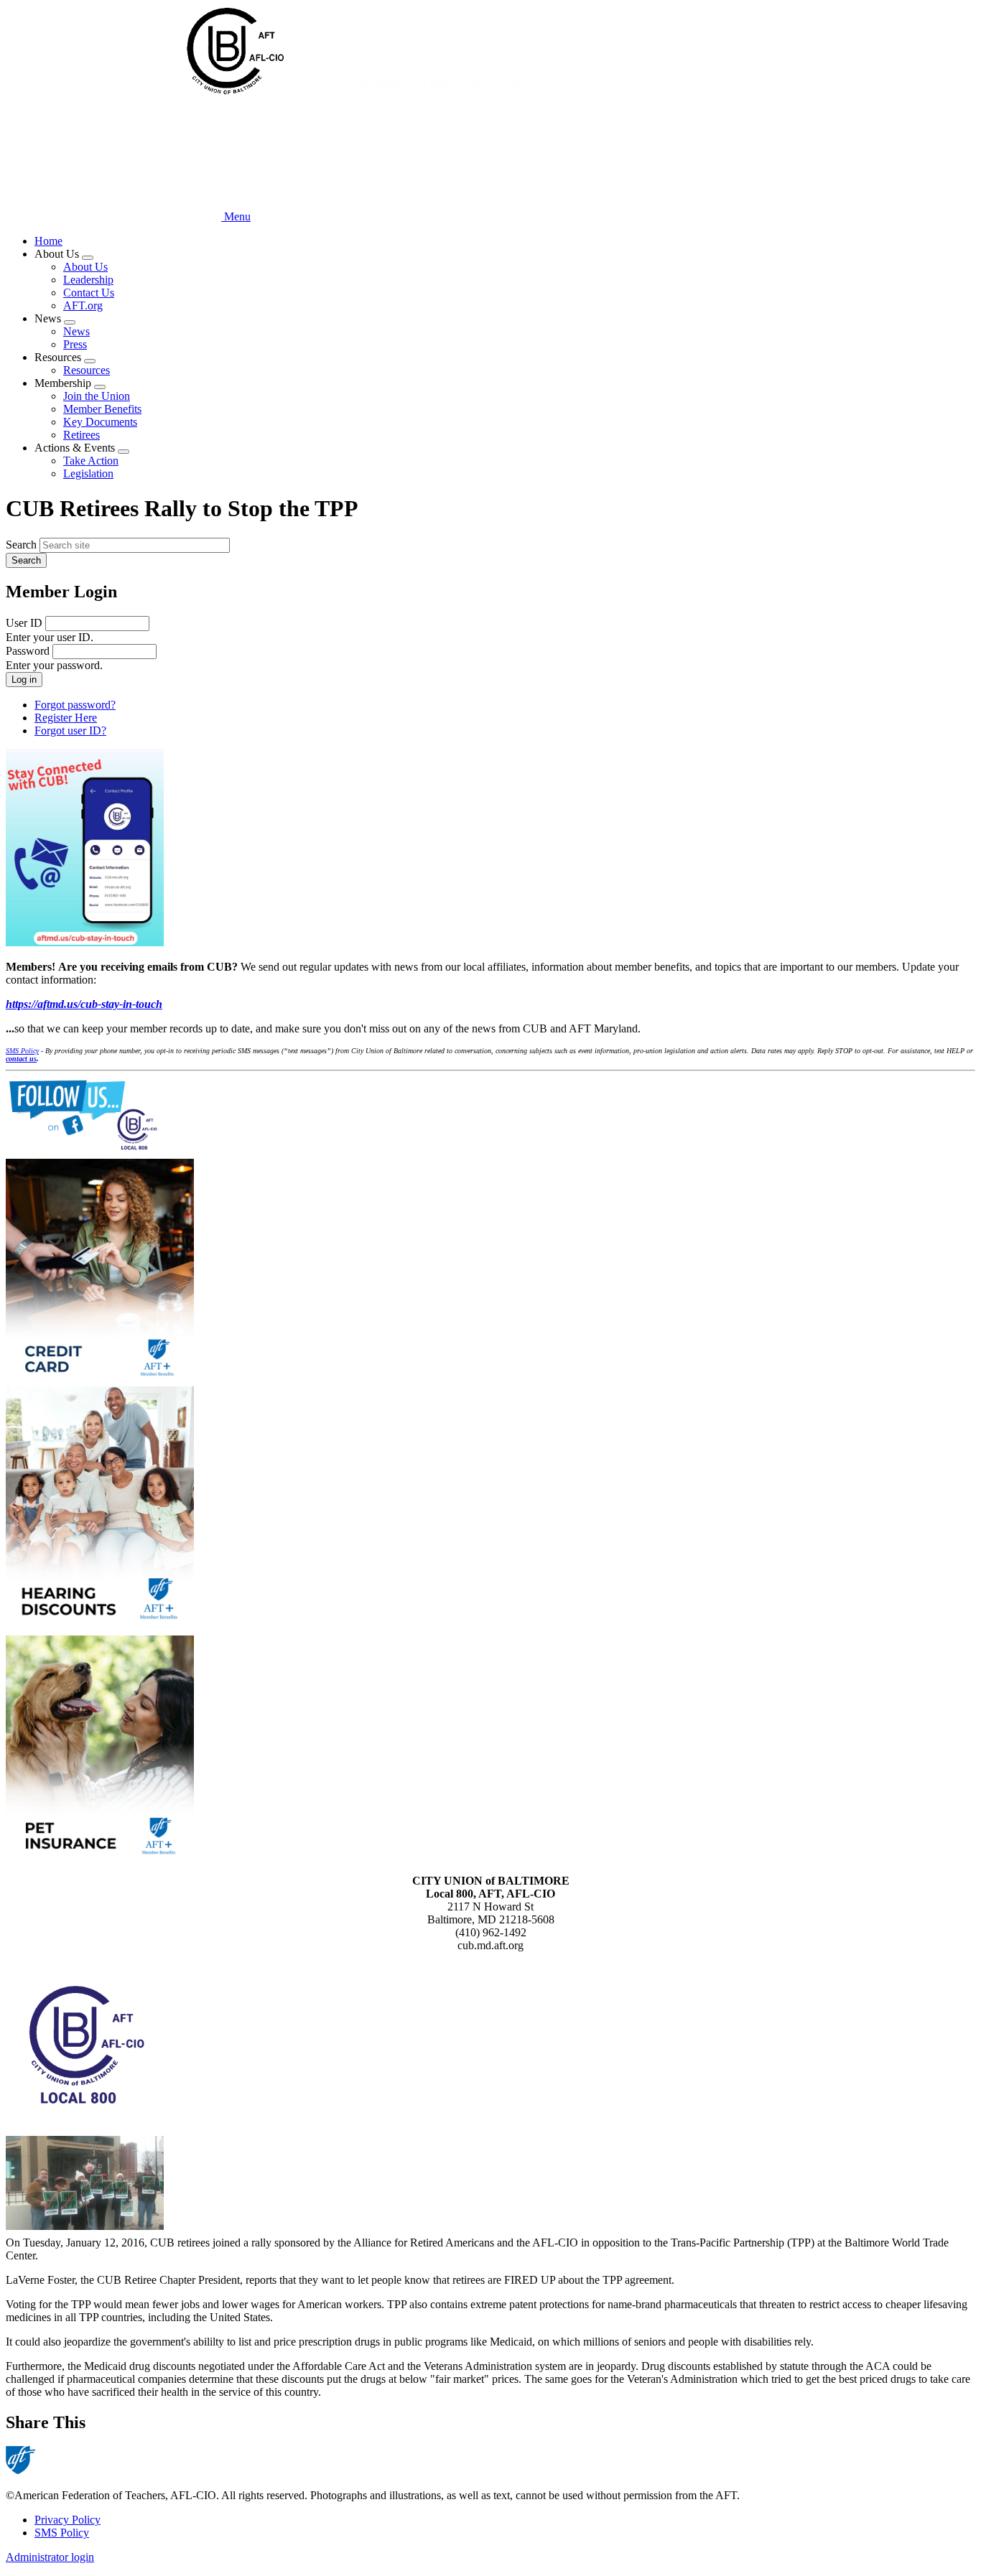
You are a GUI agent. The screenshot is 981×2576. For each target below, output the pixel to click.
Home (48, 241)
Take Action (91, 461)
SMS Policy (62, 2533)
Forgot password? (75, 705)
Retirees (82, 435)
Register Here (66, 718)
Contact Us (89, 293)
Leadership (88, 280)
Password (28, 651)
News (76, 331)
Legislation (88, 473)
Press (75, 344)
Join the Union (97, 396)
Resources (87, 370)
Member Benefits (102, 409)
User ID (24, 623)
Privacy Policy (68, 2520)
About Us (85, 267)
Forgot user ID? (70, 731)
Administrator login (50, 2557)
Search (21, 545)
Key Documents (100, 422)
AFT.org (83, 305)
